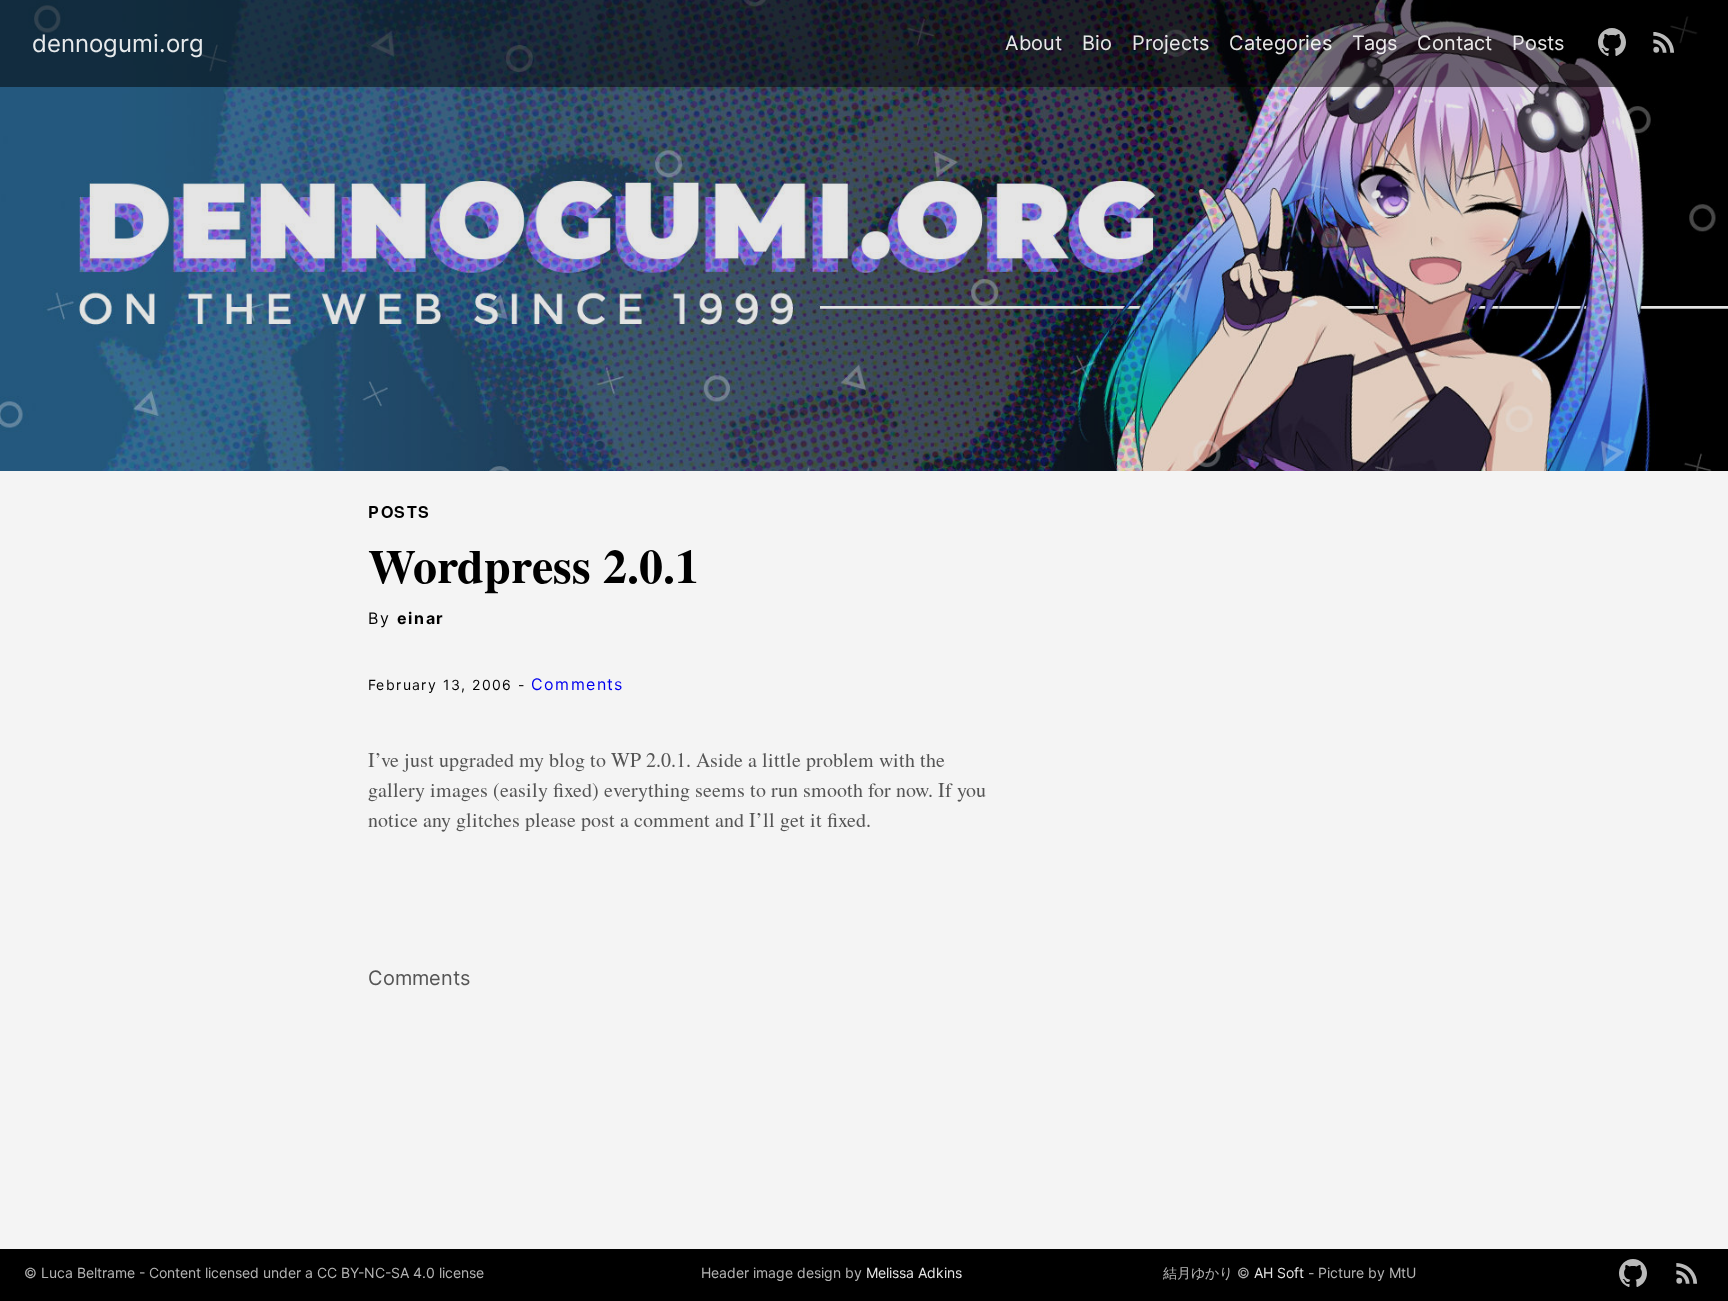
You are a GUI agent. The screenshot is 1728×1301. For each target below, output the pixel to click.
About (1033, 43)
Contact (1454, 43)
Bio (1097, 43)
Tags (1374, 43)
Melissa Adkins (914, 1273)
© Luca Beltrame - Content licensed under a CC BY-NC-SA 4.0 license (254, 1272)
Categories (1280, 43)
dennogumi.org (118, 44)
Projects (1170, 43)
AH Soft (1279, 1273)
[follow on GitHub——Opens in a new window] (1618, 43)
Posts (1538, 43)
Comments (577, 684)
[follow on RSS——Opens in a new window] (1670, 43)
